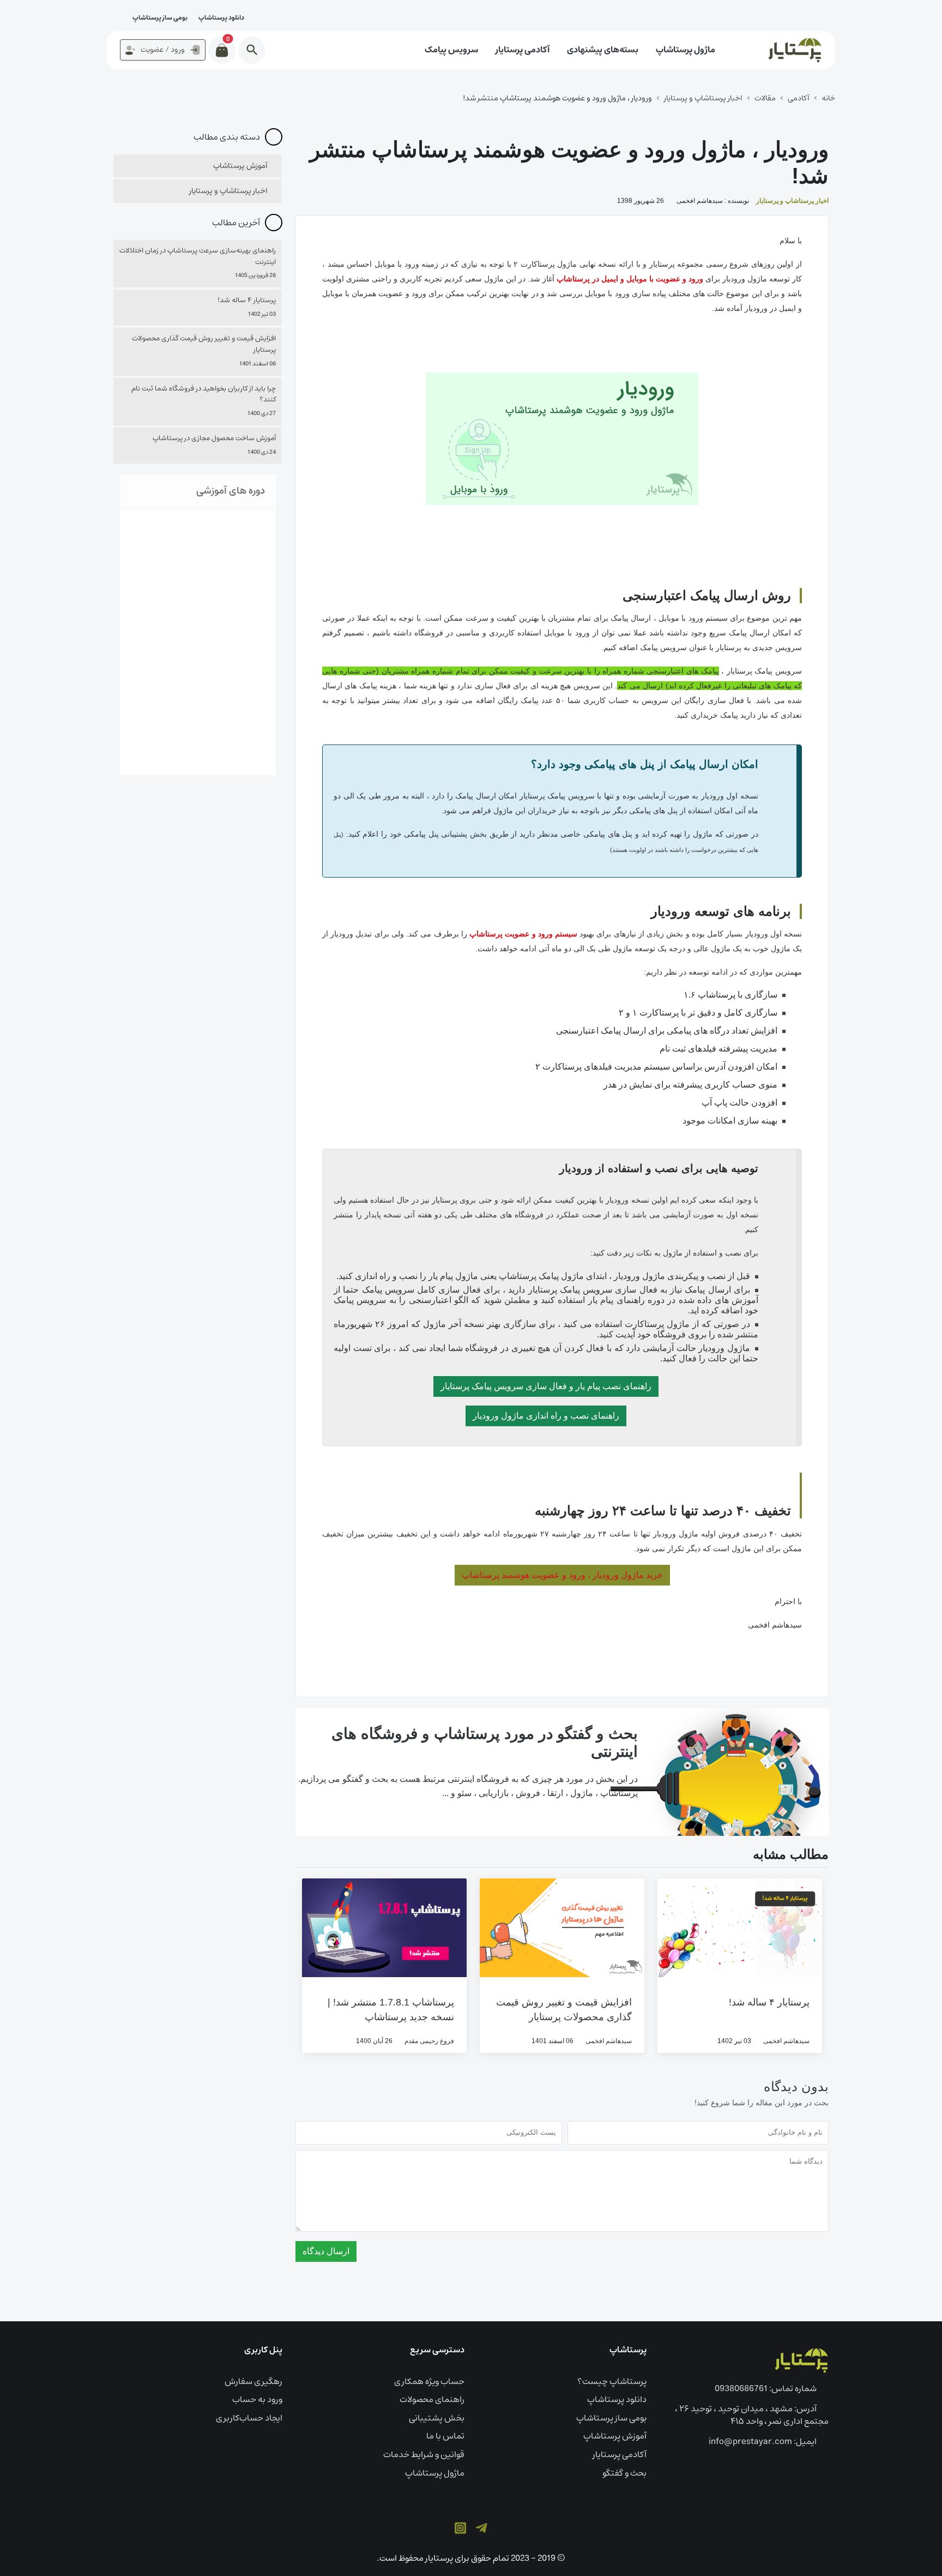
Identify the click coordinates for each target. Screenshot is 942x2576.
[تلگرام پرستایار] (481, 2527)
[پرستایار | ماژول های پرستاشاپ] (801, 2360)
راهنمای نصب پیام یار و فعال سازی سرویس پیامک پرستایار (546, 1386)
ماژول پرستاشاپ (686, 50)
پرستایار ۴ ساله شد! (769, 2002)
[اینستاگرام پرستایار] (460, 2527)
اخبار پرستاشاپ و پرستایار (792, 201)
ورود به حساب (257, 2399)
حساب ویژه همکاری (429, 2381)
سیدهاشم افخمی (786, 2041)
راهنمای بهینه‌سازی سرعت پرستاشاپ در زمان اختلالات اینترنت (198, 257)
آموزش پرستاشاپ (240, 166)
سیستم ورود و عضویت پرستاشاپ (523, 934)
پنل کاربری (263, 2350)
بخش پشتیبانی (437, 2418)
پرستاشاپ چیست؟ (612, 2381)
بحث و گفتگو (624, 2473)
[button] (252, 50)
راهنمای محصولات (432, 2399)
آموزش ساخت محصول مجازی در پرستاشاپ (214, 439)
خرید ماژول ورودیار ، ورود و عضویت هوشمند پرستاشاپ (562, 1575)
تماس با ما (445, 2436)
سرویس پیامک (451, 50)
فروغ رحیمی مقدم (429, 2041)
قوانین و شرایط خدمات (424, 2454)
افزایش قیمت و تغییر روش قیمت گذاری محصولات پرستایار (204, 345)
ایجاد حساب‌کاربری (249, 2418)
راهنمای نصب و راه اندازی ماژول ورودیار (546, 1416)
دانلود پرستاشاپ (221, 18)
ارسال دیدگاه (326, 2251)
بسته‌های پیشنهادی (603, 50)
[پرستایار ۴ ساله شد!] (740, 1927)
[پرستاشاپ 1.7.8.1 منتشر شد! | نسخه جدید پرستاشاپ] (384, 1927)
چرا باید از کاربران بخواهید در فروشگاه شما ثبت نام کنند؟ (204, 395)
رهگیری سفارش (253, 2381)
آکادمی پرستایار (523, 50)
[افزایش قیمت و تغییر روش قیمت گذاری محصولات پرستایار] (562, 1927)
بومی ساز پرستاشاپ (160, 18)
